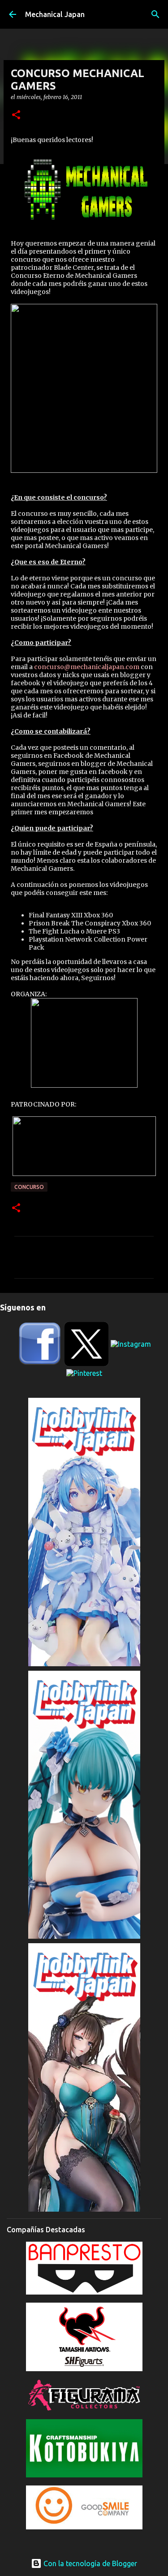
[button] (16, 115)
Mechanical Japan (55, 14)
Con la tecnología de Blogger (89, 2563)
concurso (29, 1187)
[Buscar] (155, 14)
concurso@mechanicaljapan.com (87, 667)
